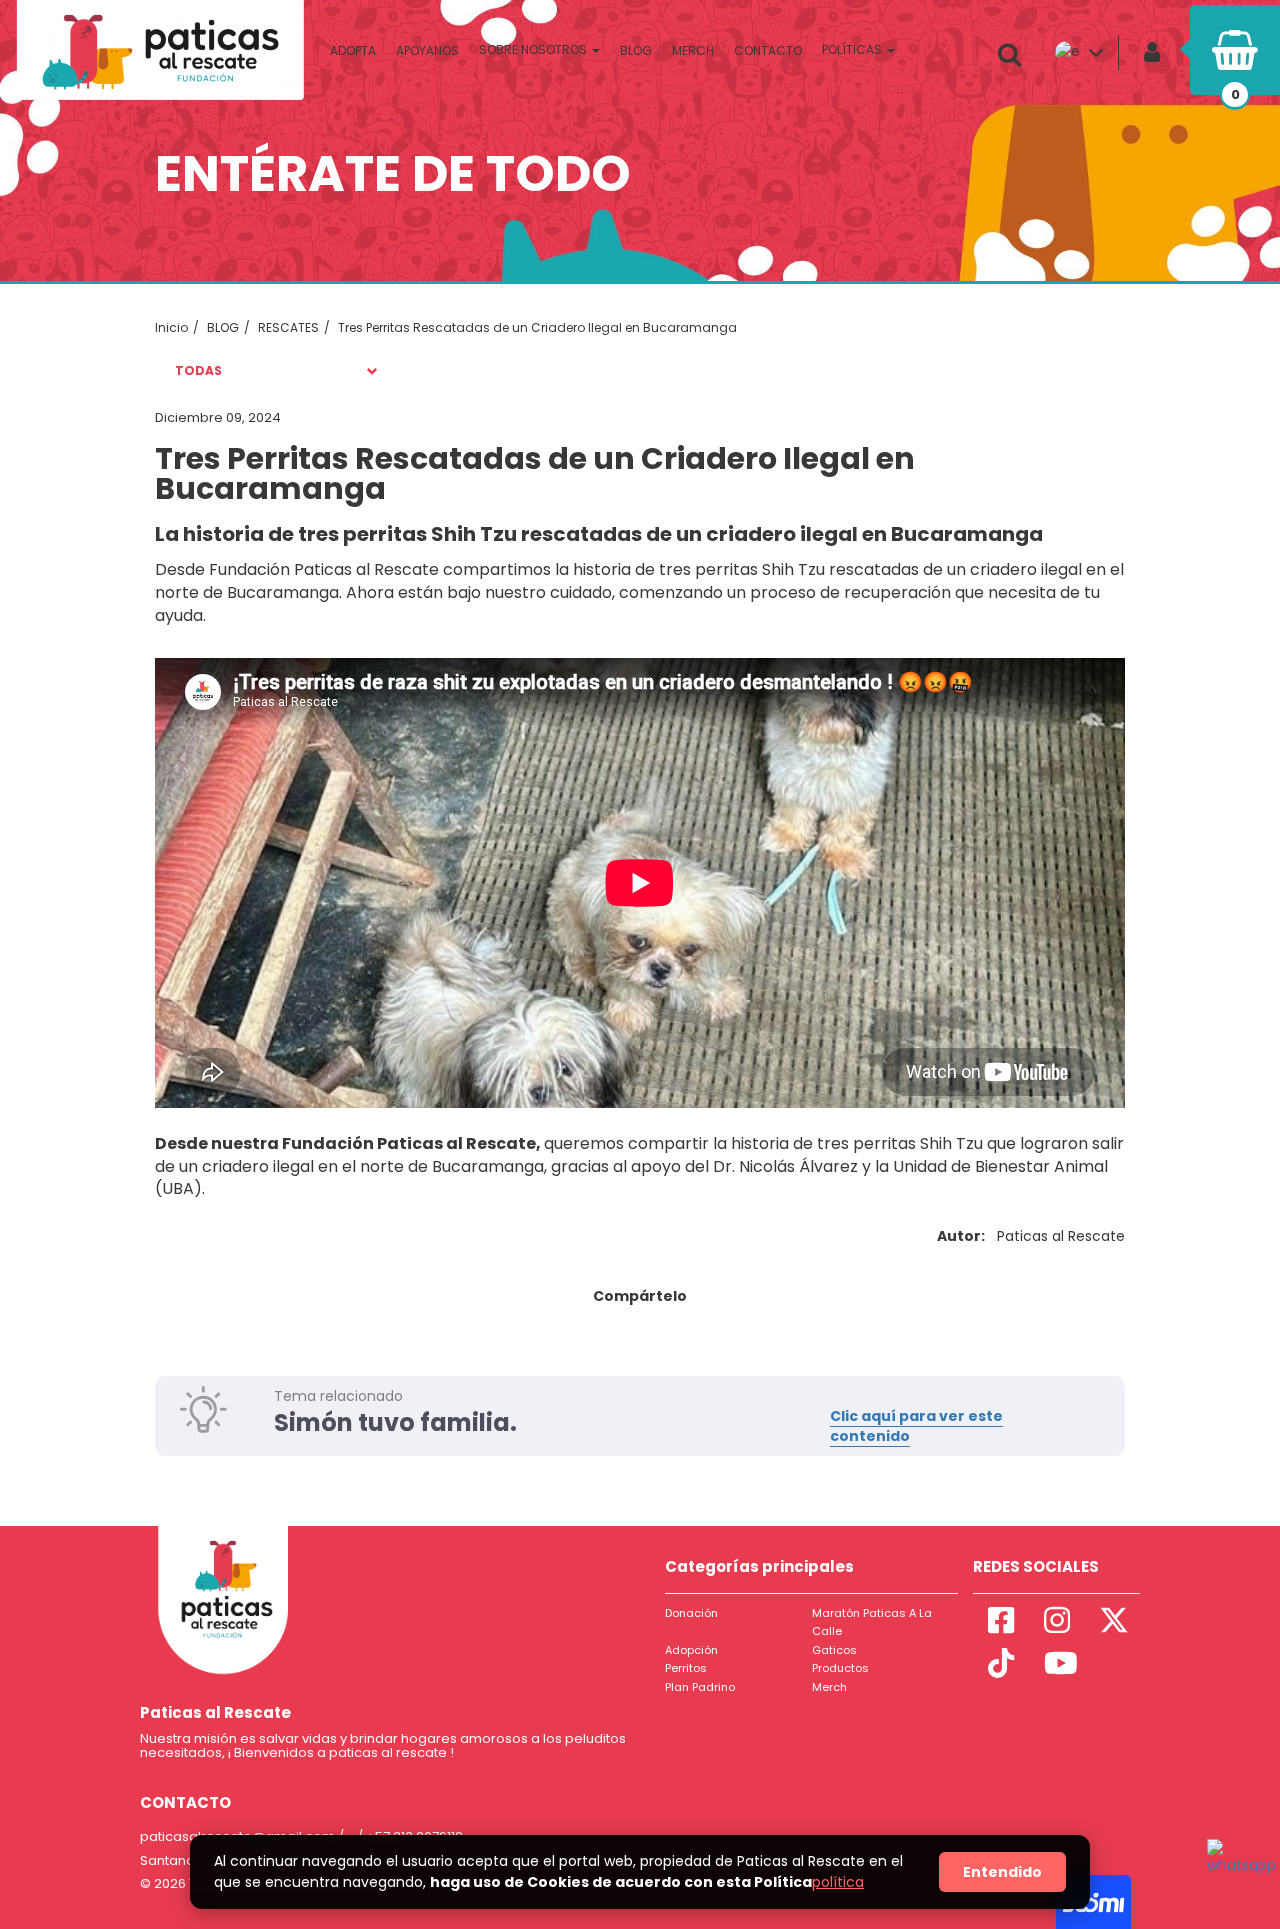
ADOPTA (353, 50)
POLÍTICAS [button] (853, 49)
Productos (840, 1668)
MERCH (693, 50)
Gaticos (834, 1650)
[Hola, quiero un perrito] (1237, 1869)
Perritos (686, 1668)
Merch (829, 1687)
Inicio (171, 327)
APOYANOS (427, 50)
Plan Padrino (700, 1687)
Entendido (1002, 1872)
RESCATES (288, 327)
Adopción (691, 1650)
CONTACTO (768, 50)
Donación (691, 1613)
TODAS (198, 370)
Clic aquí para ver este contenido (916, 1426)
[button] (1015, 55)
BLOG (636, 50)
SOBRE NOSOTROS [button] (534, 49)
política (838, 1882)
